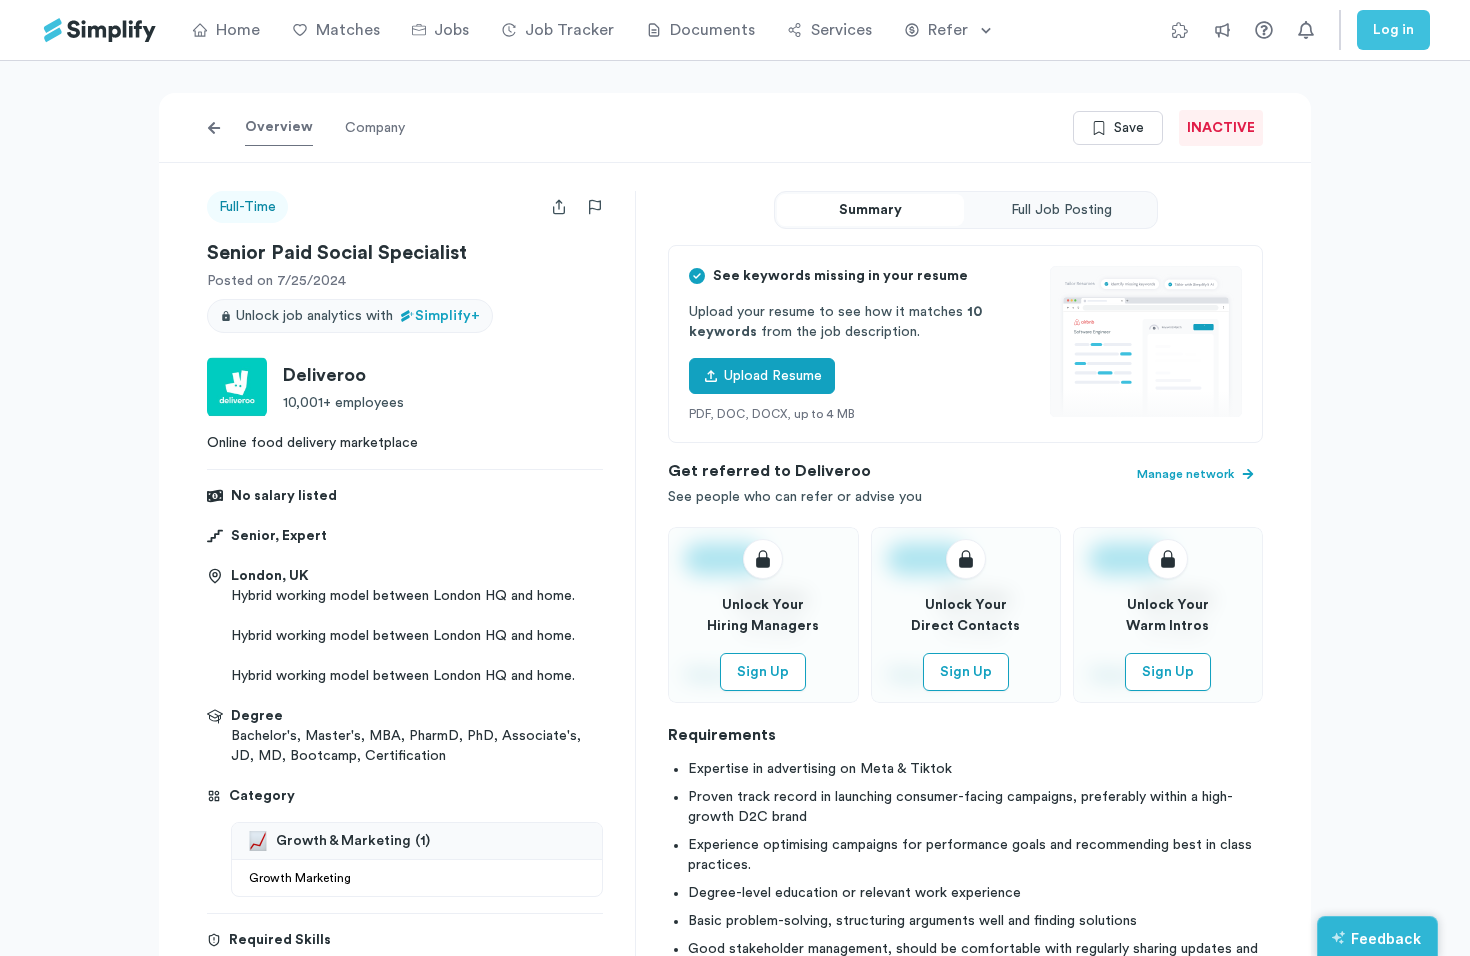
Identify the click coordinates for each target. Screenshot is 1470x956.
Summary (870, 210)
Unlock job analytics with (358, 316)
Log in (1393, 30)
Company (375, 128)
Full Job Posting (1061, 210)
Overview (279, 127)
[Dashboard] (100, 30)
